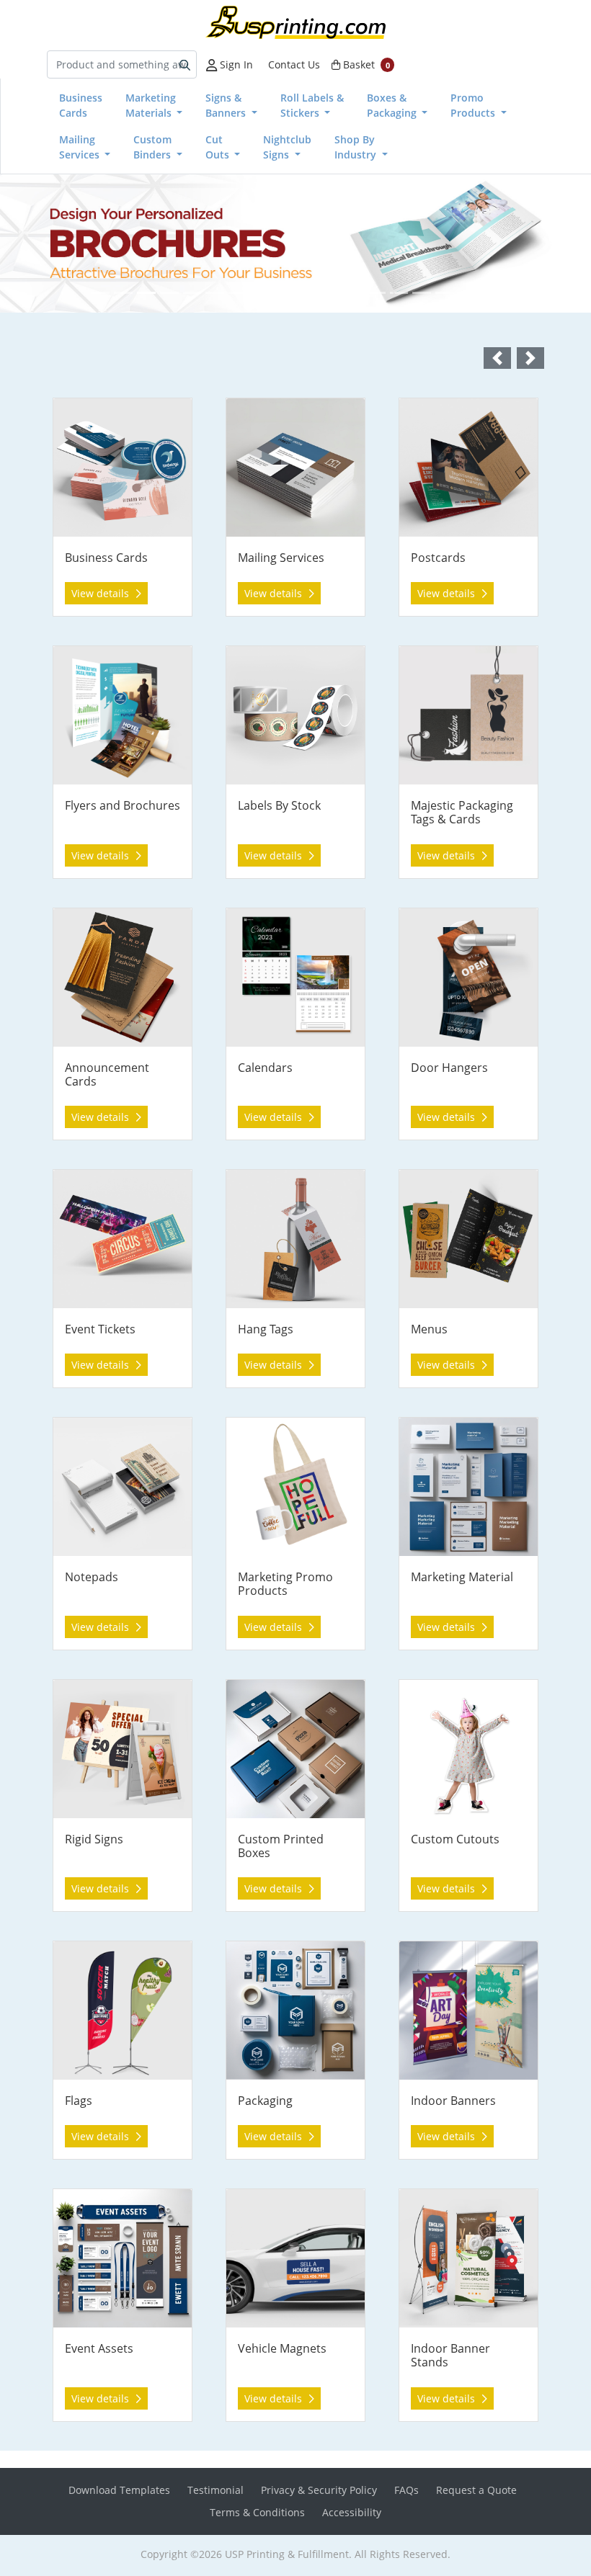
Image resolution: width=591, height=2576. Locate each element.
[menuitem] (81, 105)
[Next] (547, 243)
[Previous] (44, 243)
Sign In (235, 64)
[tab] (100, 293)
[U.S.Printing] (295, 22)
